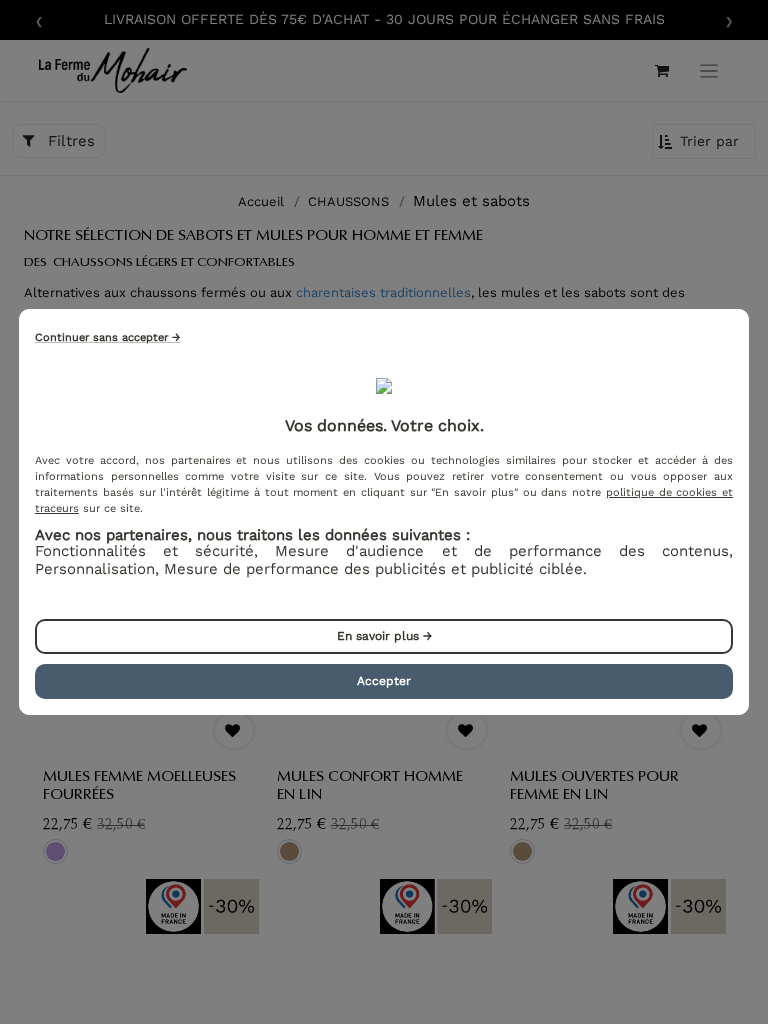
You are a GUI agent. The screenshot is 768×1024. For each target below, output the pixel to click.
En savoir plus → (384, 636)
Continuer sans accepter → (107, 337)
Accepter (384, 681)
